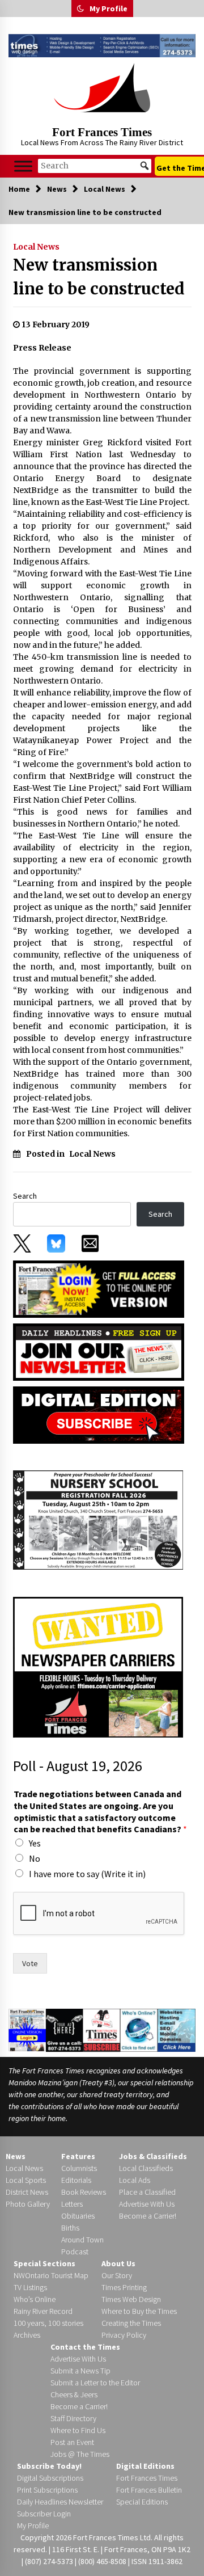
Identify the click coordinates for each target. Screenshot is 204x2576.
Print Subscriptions (47, 2490)
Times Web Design (131, 2299)
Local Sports (26, 2180)
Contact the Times (85, 2347)
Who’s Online (35, 2299)
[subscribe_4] (99, 1351)
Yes (35, 1843)
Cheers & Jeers (74, 2394)
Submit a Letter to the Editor (95, 2383)
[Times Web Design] (177, 2030)
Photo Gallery (28, 2204)
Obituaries (78, 2216)
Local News (36, 247)
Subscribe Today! (49, 2466)
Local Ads (135, 2180)
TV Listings (30, 2287)
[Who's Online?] (139, 2030)
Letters (72, 2204)
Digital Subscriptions (50, 2478)
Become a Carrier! (148, 2216)
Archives (27, 2335)
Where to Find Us (78, 2430)
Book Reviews (84, 2192)
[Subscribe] (101, 2030)
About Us (118, 2263)
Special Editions (142, 2502)
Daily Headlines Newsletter (60, 2502)
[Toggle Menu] (23, 166)
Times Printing (124, 2287)
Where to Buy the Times (139, 2311)
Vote (30, 1963)
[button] (80, 9)
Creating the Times (131, 2323)
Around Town (82, 2240)
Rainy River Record (43, 2311)
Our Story (117, 2275)
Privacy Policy (124, 2335)
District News (27, 2192)
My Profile (109, 9)
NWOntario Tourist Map (51, 2275)
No (35, 1858)
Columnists (79, 2168)
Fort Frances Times (102, 132)
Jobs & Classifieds (153, 2156)
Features (78, 2156)
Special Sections (44, 2263)
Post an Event (72, 2442)
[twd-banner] (102, 46)
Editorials (76, 2180)
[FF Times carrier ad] (98, 1667)
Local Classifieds (146, 2168)
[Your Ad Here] (65, 2030)
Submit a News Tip (80, 2371)
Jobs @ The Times (80, 2454)
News (16, 2156)
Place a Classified (147, 2192)
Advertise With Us (147, 2204)
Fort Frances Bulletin (149, 2490)
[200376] (98, 1520)
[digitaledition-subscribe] (99, 1414)
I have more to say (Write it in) (87, 1874)
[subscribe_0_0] (99, 1288)
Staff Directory (73, 2418)
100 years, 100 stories (48, 2323)
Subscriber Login (44, 2514)
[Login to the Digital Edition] (27, 2029)
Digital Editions (145, 2466)
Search (25, 1196)
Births (70, 2228)
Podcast (75, 2252)
